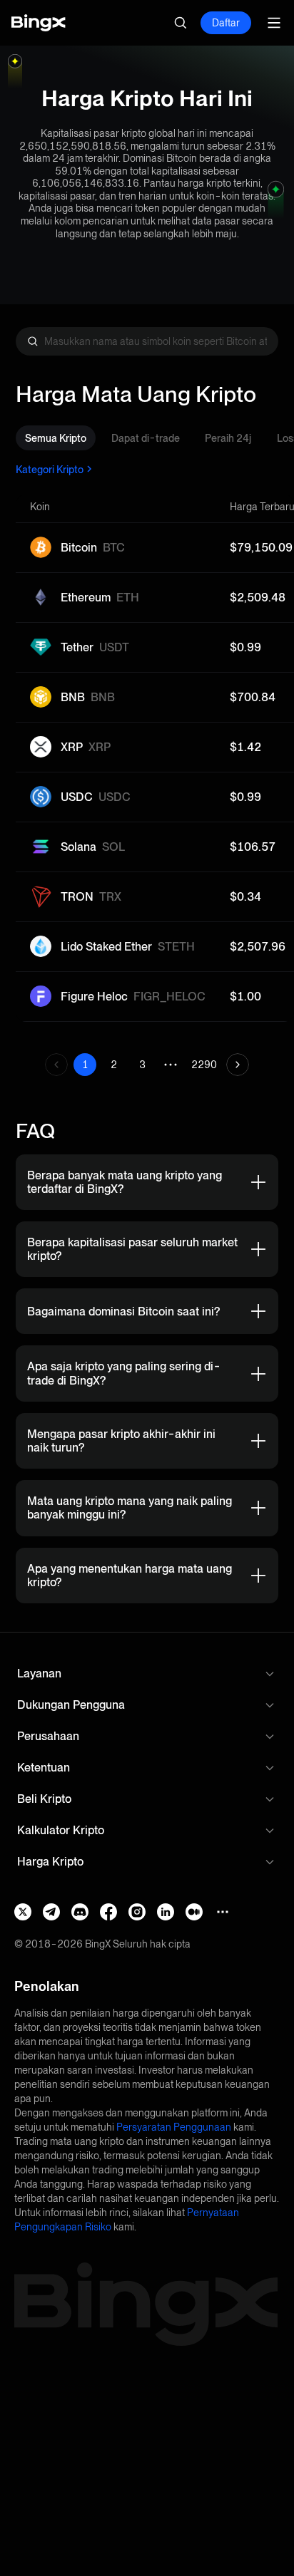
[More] (223, 1912)
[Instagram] (137, 1912)
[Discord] (80, 1912)
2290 (204, 1065)
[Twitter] (23, 1912)
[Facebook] (108, 1912)
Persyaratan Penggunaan (174, 2127)
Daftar (226, 23)
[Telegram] (51, 1912)
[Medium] (194, 1912)
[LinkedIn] (166, 1912)
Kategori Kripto (50, 469)
